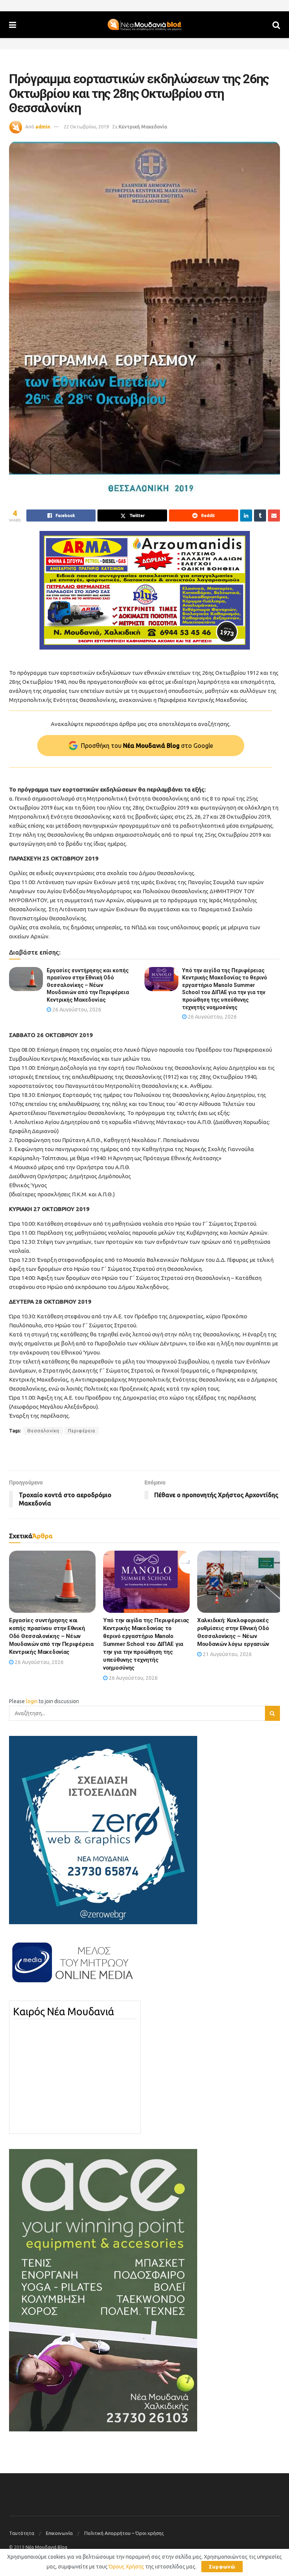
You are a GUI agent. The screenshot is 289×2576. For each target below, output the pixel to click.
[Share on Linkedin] (246, 516)
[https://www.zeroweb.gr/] (103, 1829)
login (32, 1701)
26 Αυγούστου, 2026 (76, 1010)
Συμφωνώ (222, 2567)
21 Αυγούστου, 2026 (227, 1654)
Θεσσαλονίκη (43, 1431)
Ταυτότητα (22, 2533)
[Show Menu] (13, 25)
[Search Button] (276, 25)
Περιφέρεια (82, 1431)
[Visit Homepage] (144, 25)
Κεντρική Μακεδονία (143, 127)
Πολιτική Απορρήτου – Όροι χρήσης (124, 2533)
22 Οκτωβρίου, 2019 (86, 127)
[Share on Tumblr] (260, 516)
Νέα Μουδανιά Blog (46, 2547)
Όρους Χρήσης (126, 2567)
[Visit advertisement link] (144, 590)
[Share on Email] (274, 516)
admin (43, 127)
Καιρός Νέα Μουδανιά (64, 2012)
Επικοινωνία (59, 2533)
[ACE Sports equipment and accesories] (103, 2290)
